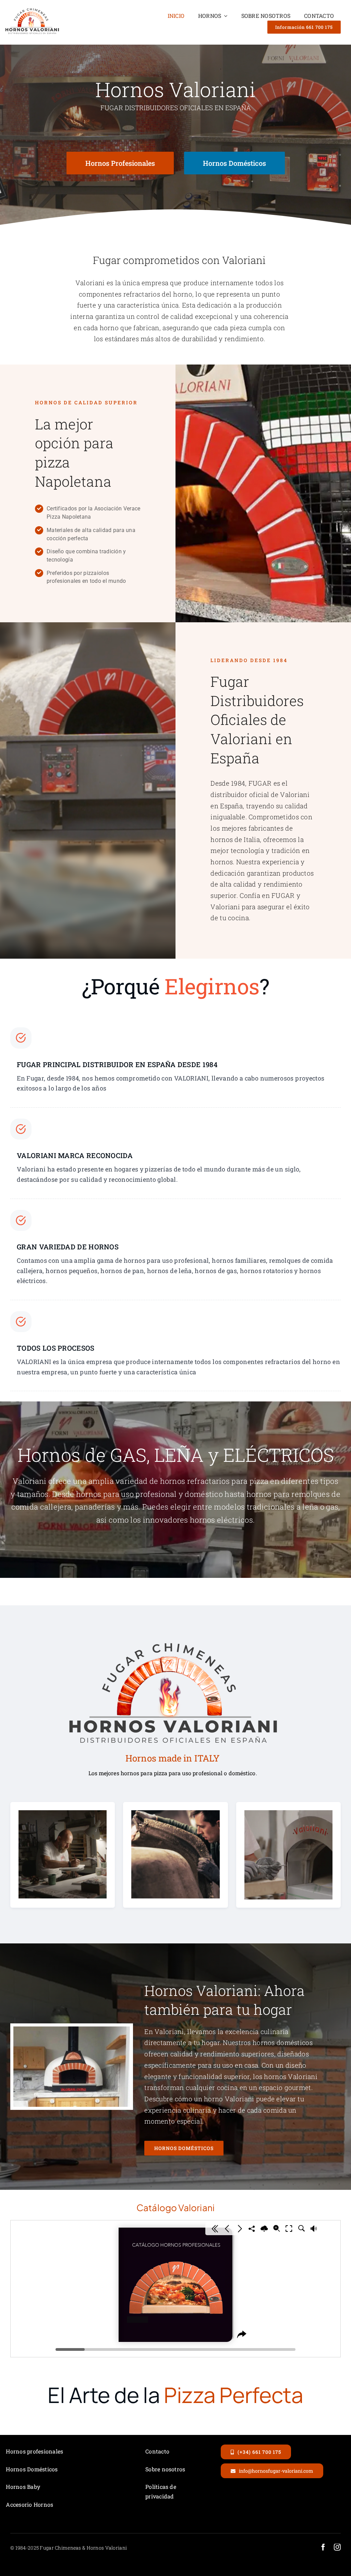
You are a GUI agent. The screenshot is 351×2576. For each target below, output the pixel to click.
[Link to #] (21, 1038)
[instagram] (337, 2547)
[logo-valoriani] (32, 10)
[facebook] (323, 2547)
